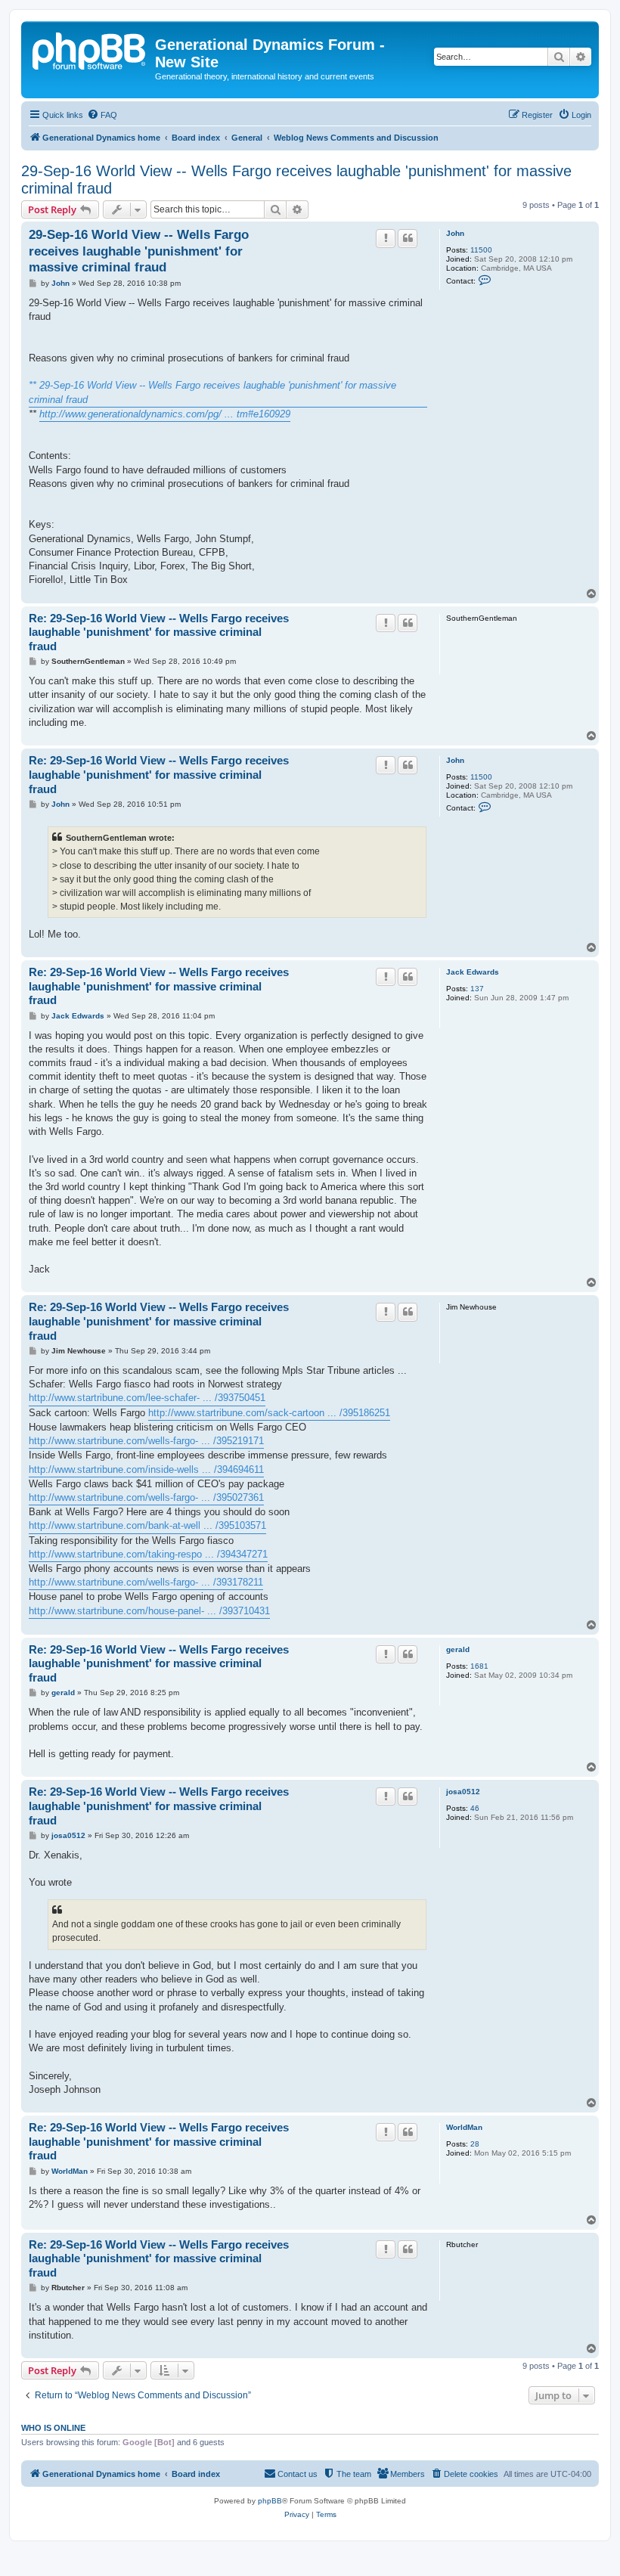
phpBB (270, 2501)
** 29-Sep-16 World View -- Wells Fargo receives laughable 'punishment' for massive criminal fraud (212, 392)
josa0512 (463, 1792)
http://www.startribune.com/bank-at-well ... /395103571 (147, 1525)
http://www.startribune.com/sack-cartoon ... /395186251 (269, 1413)
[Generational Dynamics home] (90, 49)
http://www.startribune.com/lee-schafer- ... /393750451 (147, 1398)
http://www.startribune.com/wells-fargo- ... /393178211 (146, 1582)
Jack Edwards (473, 972)
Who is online (53, 2428)
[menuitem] (102, 115)
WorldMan (464, 2127)
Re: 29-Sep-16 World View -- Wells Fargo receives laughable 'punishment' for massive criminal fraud (159, 632)
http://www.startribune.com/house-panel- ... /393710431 (149, 1611)
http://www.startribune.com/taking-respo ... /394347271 (148, 1554)
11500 (481, 250)
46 (475, 1808)
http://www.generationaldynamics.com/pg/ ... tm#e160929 (165, 414)
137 (477, 989)
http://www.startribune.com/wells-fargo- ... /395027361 (146, 1497)
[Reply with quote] (408, 238)
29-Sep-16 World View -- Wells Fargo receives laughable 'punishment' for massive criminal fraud (296, 180)
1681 (479, 1666)
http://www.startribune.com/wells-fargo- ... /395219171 (146, 1441)
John (455, 233)
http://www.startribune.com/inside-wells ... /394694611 (146, 1469)
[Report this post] (386, 238)
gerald (458, 1649)
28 (475, 2144)
